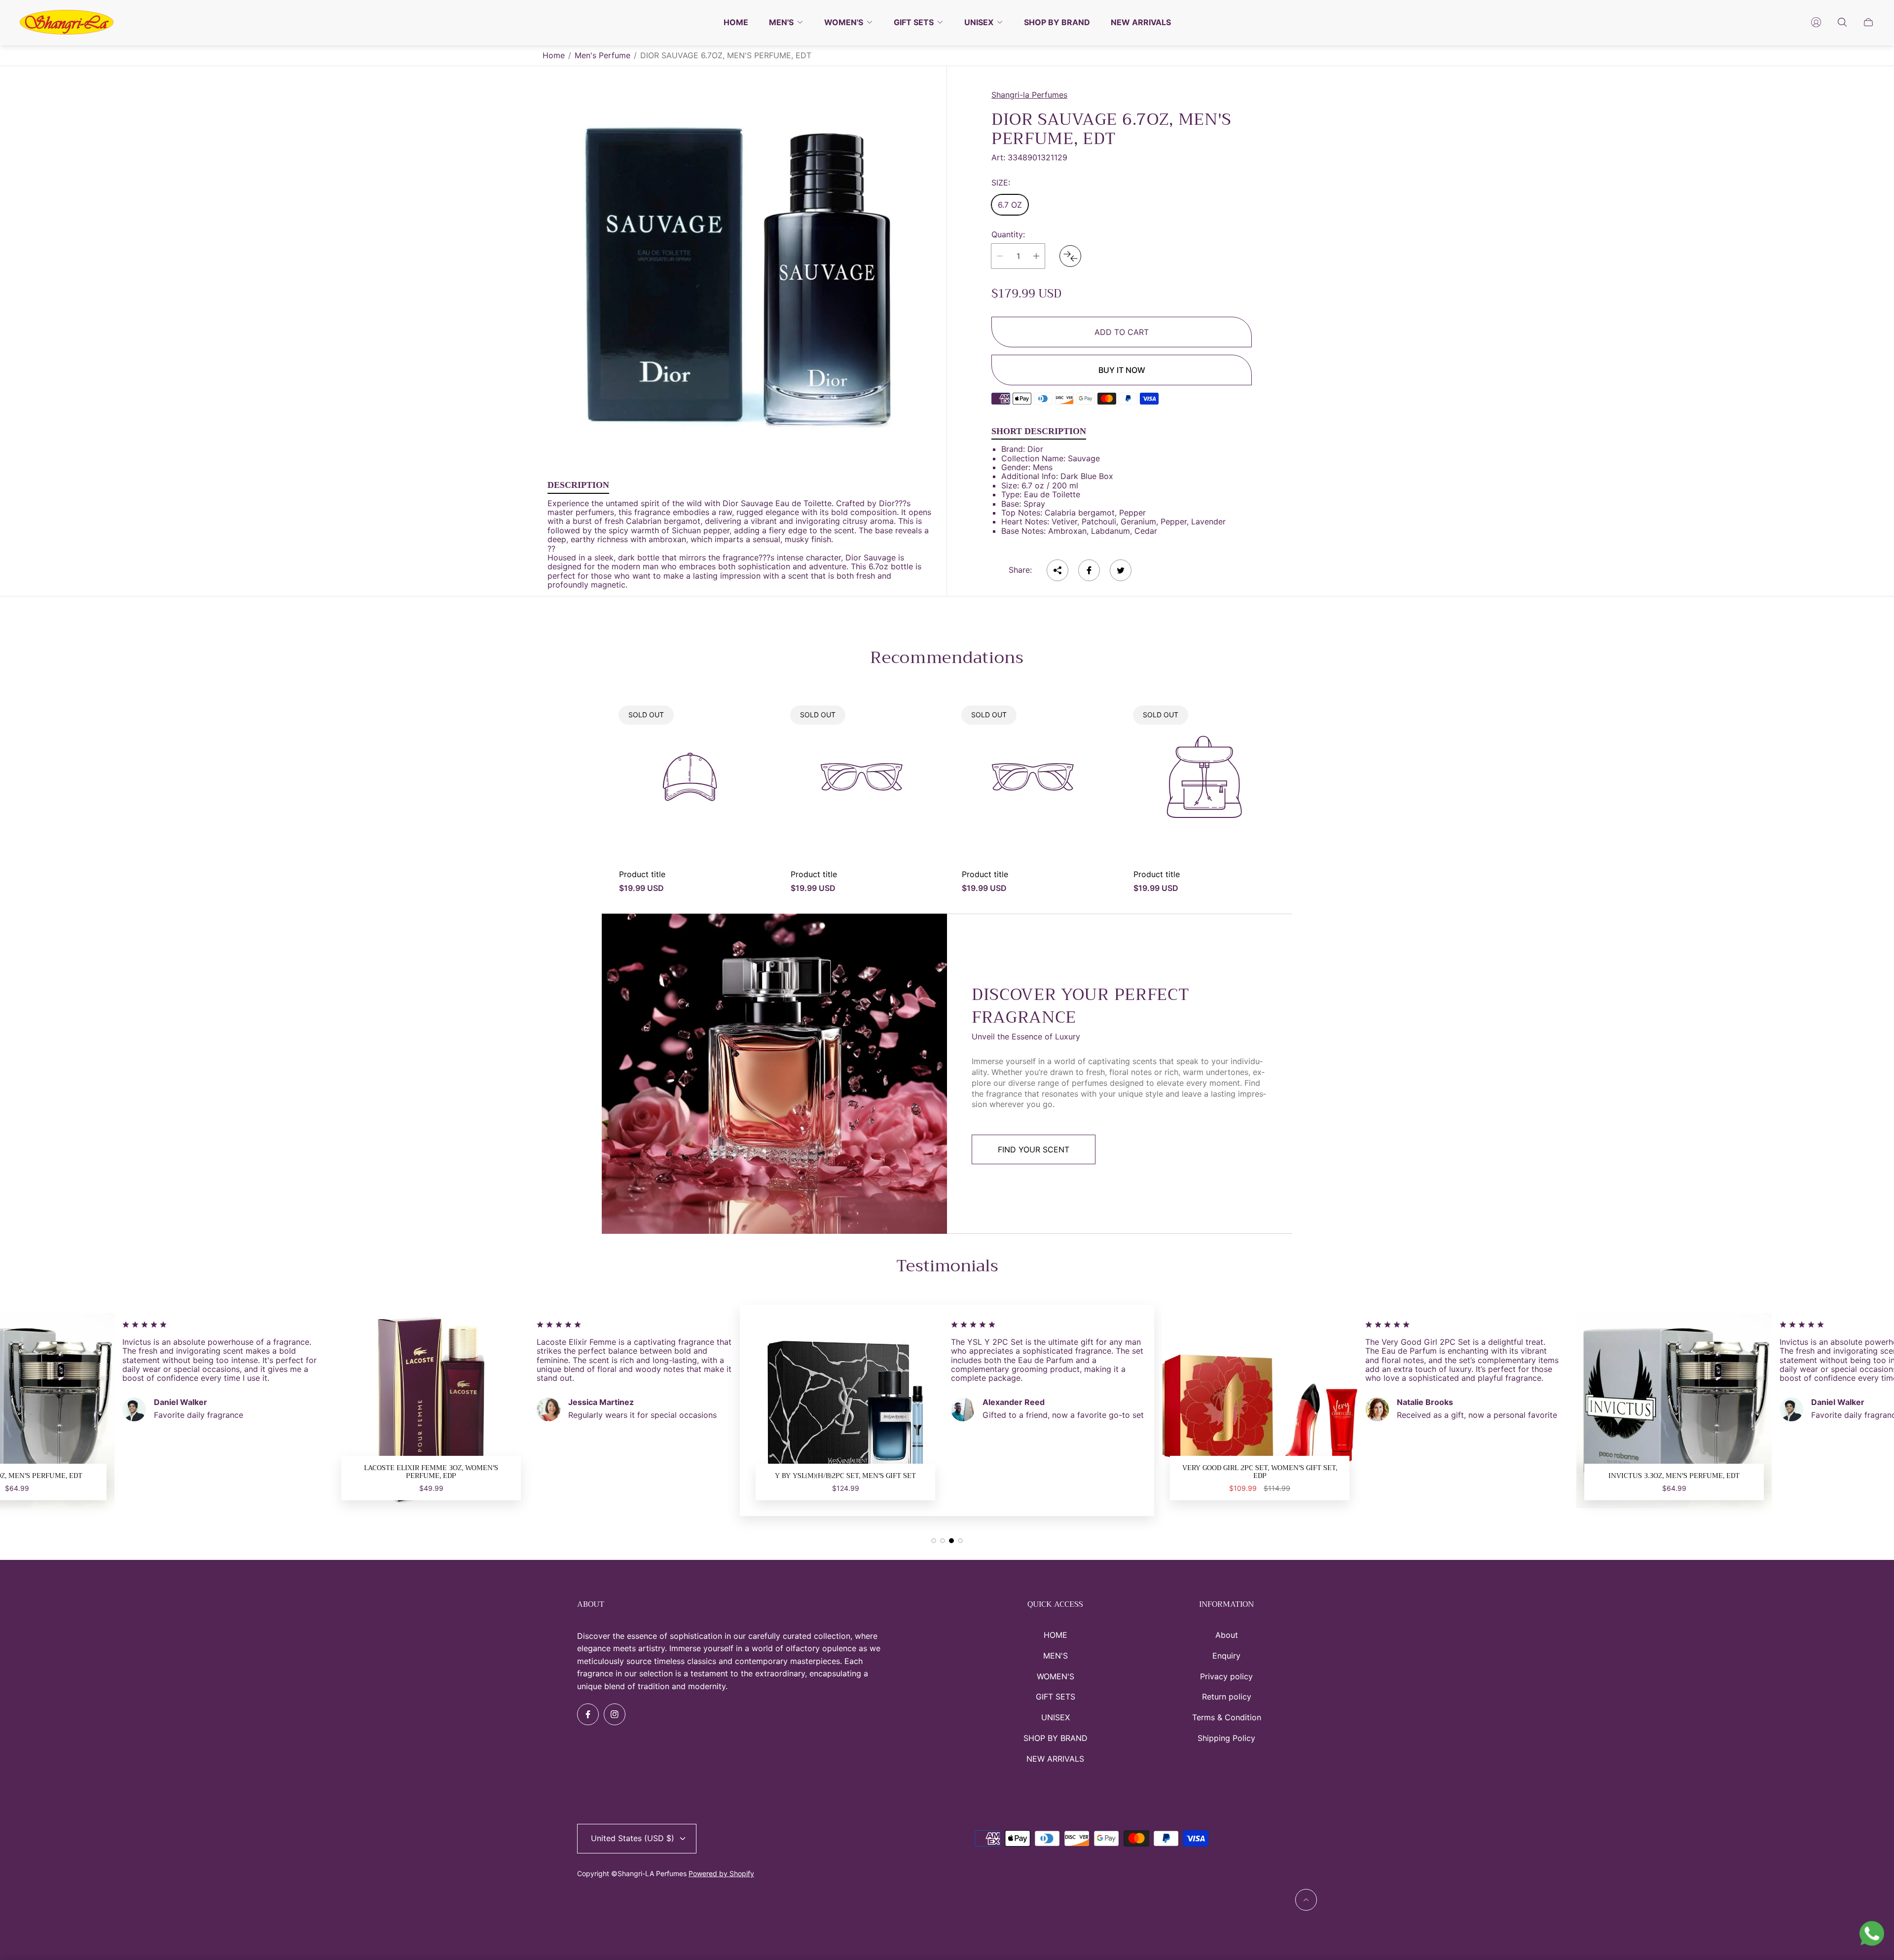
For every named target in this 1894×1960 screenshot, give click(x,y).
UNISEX (1056, 1717)
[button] (934, 1541)
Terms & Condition (1227, 1717)
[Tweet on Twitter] (1121, 570)
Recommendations (947, 658)
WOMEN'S (1056, 1676)
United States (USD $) (633, 1838)
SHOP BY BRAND (1056, 1738)
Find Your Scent (1034, 1149)
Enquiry (1226, 1656)
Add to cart (1122, 332)
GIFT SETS (1056, 1697)
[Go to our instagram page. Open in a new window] (615, 1714)
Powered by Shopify (721, 1873)
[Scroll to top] (1306, 1900)
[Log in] (1816, 22)
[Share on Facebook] (1089, 570)
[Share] (1057, 570)
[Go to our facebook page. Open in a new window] (588, 1714)
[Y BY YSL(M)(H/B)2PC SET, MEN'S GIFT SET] (431, 1410)
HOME (1056, 1635)
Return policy (1227, 1697)
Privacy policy (1226, 1676)
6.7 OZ (1010, 205)
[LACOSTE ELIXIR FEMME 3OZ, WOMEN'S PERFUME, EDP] (1674, 1410)
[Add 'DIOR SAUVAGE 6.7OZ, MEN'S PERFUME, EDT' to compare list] (1070, 256)
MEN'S (1056, 1656)
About (1227, 1635)
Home (554, 55)
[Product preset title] (690, 777)
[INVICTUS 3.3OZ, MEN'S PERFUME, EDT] (1260, 1410)
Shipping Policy (1226, 1738)
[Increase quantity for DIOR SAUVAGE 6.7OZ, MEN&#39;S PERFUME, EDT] (1036, 256)
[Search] (1842, 22)
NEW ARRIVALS (1055, 1759)
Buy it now (1122, 370)
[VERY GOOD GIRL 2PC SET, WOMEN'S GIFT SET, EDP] (845, 1410)
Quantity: (1008, 234)
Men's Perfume (602, 55)
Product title (642, 874)
